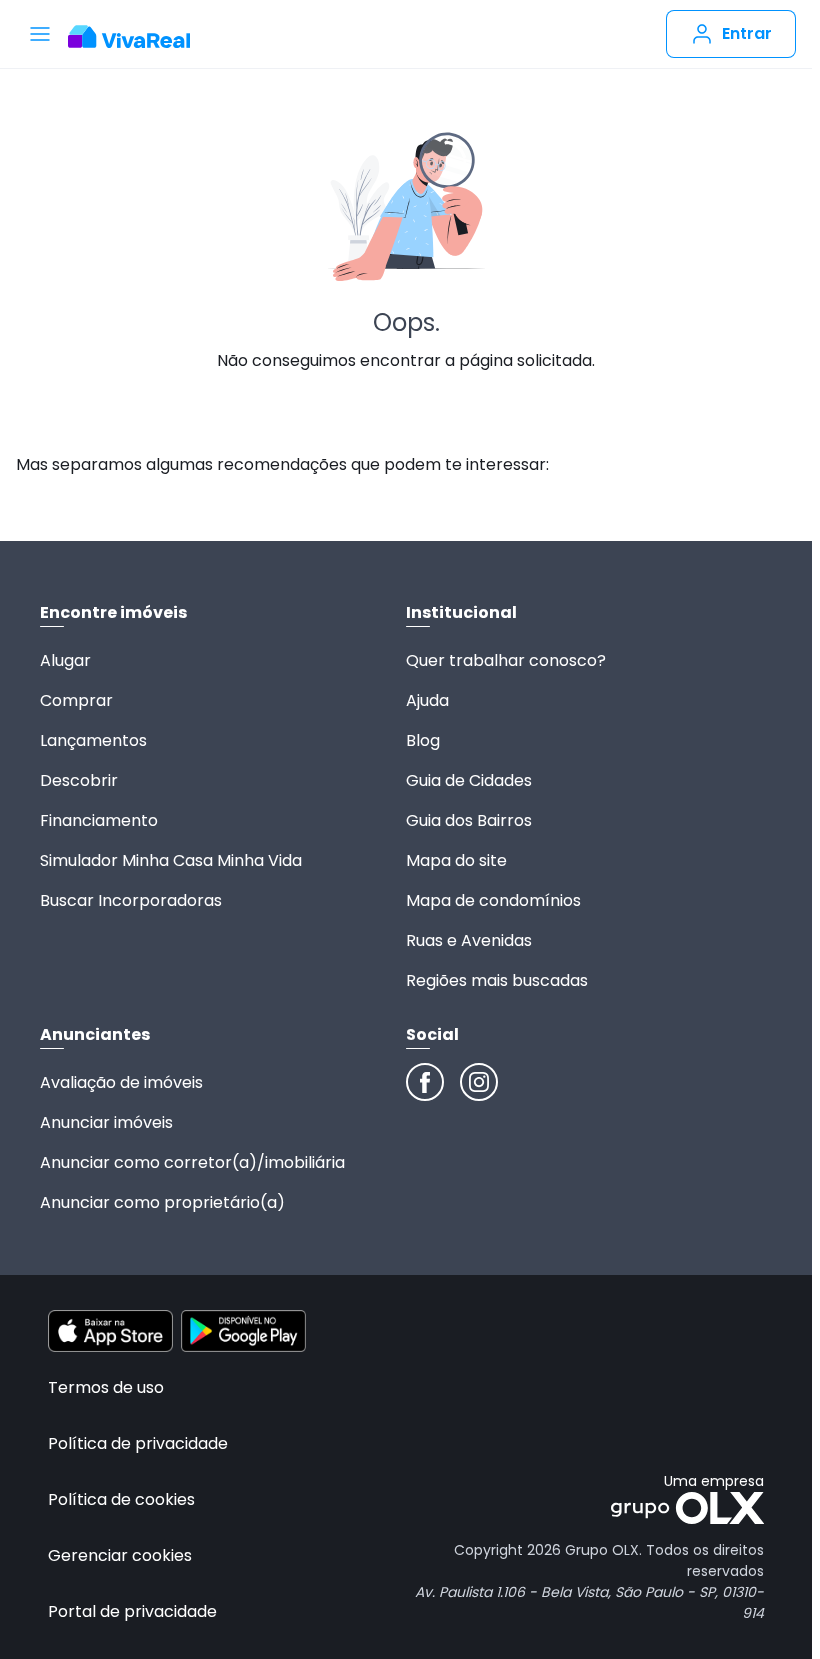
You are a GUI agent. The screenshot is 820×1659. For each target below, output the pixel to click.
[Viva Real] (139, 37)
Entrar (747, 33)
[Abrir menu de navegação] (40, 34)
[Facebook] (425, 1082)
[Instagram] (479, 1082)
